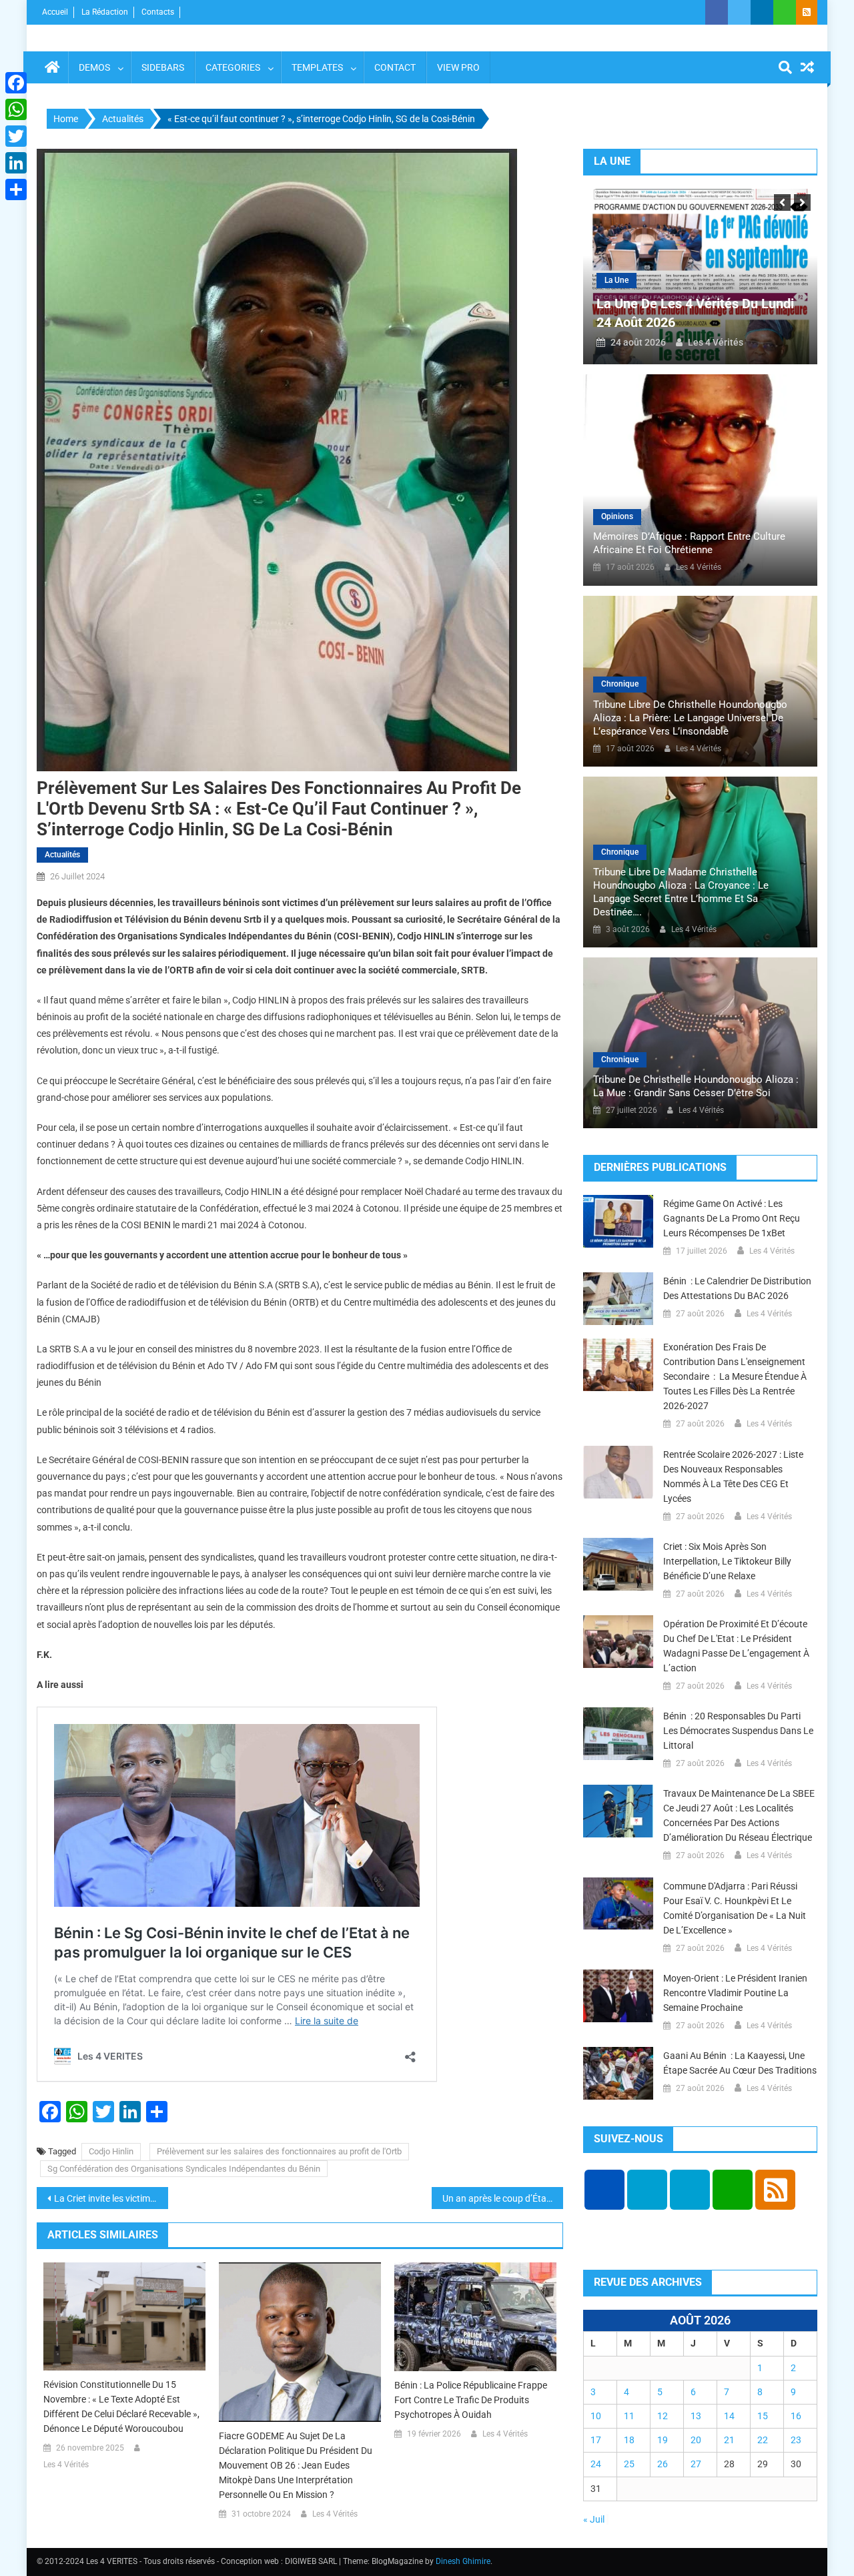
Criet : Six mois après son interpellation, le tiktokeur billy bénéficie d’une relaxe (727, 1561)
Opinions (617, 516)
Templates (317, 67)
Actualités (62, 855)
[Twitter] (16, 136)
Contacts (158, 12)
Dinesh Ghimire (463, 2561)
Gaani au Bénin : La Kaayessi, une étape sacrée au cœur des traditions (740, 2063)
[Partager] (16, 189)
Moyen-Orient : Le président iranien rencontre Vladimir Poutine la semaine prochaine (735, 1993)
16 (796, 2416)
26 (663, 2464)
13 (696, 2416)
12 (663, 2416)
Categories (233, 67)
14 (729, 2416)
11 (629, 2416)
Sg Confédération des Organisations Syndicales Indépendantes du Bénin (184, 2169)
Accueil (55, 12)
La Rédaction (105, 12)
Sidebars (163, 67)
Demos (94, 67)
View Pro (458, 67)
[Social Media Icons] (604, 2190)
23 (796, 2440)
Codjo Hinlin (111, 2151)
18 (629, 2440)
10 (596, 2416)
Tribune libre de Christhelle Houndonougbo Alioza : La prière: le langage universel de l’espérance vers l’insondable (690, 718)
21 (729, 2440)
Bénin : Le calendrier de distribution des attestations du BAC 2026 (737, 1288)
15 (763, 2416)
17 (596, 2440)
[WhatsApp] (16, 109)
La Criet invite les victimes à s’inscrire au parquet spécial (111, 2198)
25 (629, 2464)
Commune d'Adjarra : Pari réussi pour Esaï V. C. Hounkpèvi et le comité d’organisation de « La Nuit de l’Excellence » (735, 1908)
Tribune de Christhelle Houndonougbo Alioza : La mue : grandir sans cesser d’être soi (696, 1086)
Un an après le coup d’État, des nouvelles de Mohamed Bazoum (503, 2198)
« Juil (594, 2519)
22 (763, 2440)
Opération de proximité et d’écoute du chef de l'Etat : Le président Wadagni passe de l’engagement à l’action (736, 1646)
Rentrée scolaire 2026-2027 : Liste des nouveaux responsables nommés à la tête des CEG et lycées (733, 1476)
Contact (395, 67)
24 (596, 2464)
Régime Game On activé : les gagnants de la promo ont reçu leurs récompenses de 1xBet (732, 1218)
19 (663, 2440)
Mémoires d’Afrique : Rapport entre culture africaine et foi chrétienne (689, 543)
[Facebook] (16, 83)
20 (696, 2440)
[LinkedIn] (16, 163)
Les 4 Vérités (66, 2465)
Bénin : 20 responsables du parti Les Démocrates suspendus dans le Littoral (738, 1731)
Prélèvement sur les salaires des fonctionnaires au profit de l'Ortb (279, 2151)
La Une (616, 280)
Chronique (620, 684)
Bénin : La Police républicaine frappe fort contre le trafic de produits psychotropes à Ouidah (471, 2400)
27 (696, 2464)
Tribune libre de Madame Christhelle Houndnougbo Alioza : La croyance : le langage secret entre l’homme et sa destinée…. (681, 892)
